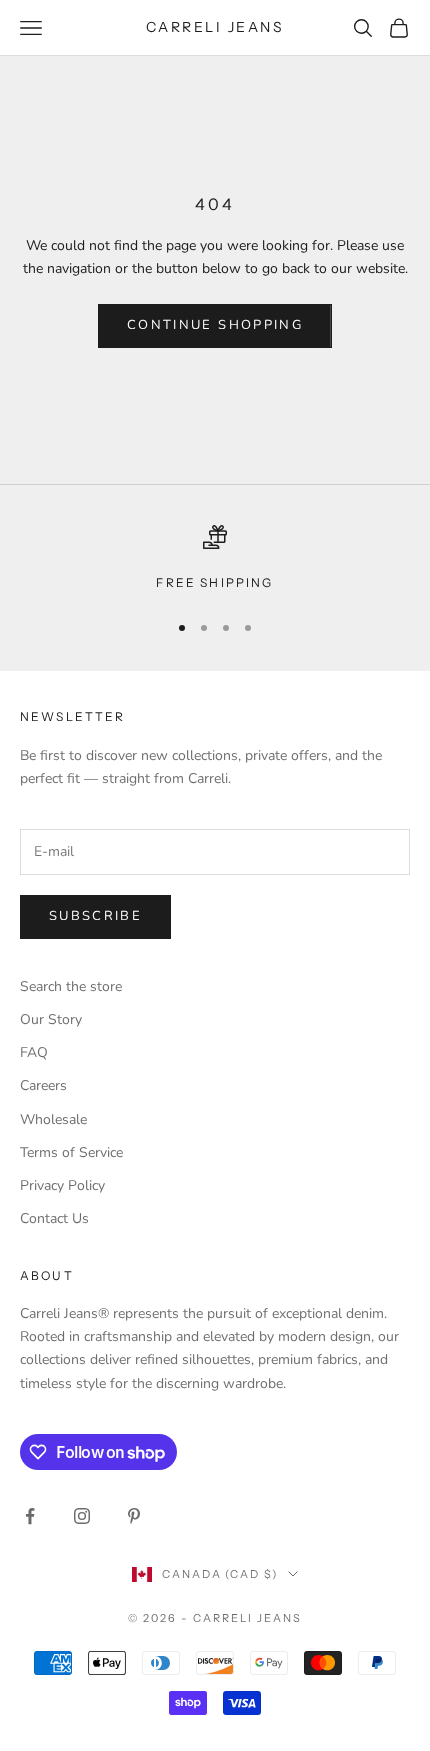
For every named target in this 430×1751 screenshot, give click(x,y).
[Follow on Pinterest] (134, 1516)
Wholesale (53, 1119)
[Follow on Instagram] (82, 1516)
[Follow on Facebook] (30, 1516)
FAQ (34, 1052)
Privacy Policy (62, 1185)
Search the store (71, 986)
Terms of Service (71, 1152)
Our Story (51, 1019)
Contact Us (54, 1218)
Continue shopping (215, 325)
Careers (43, 1085)
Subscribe (95, 916)
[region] (215, 559)
